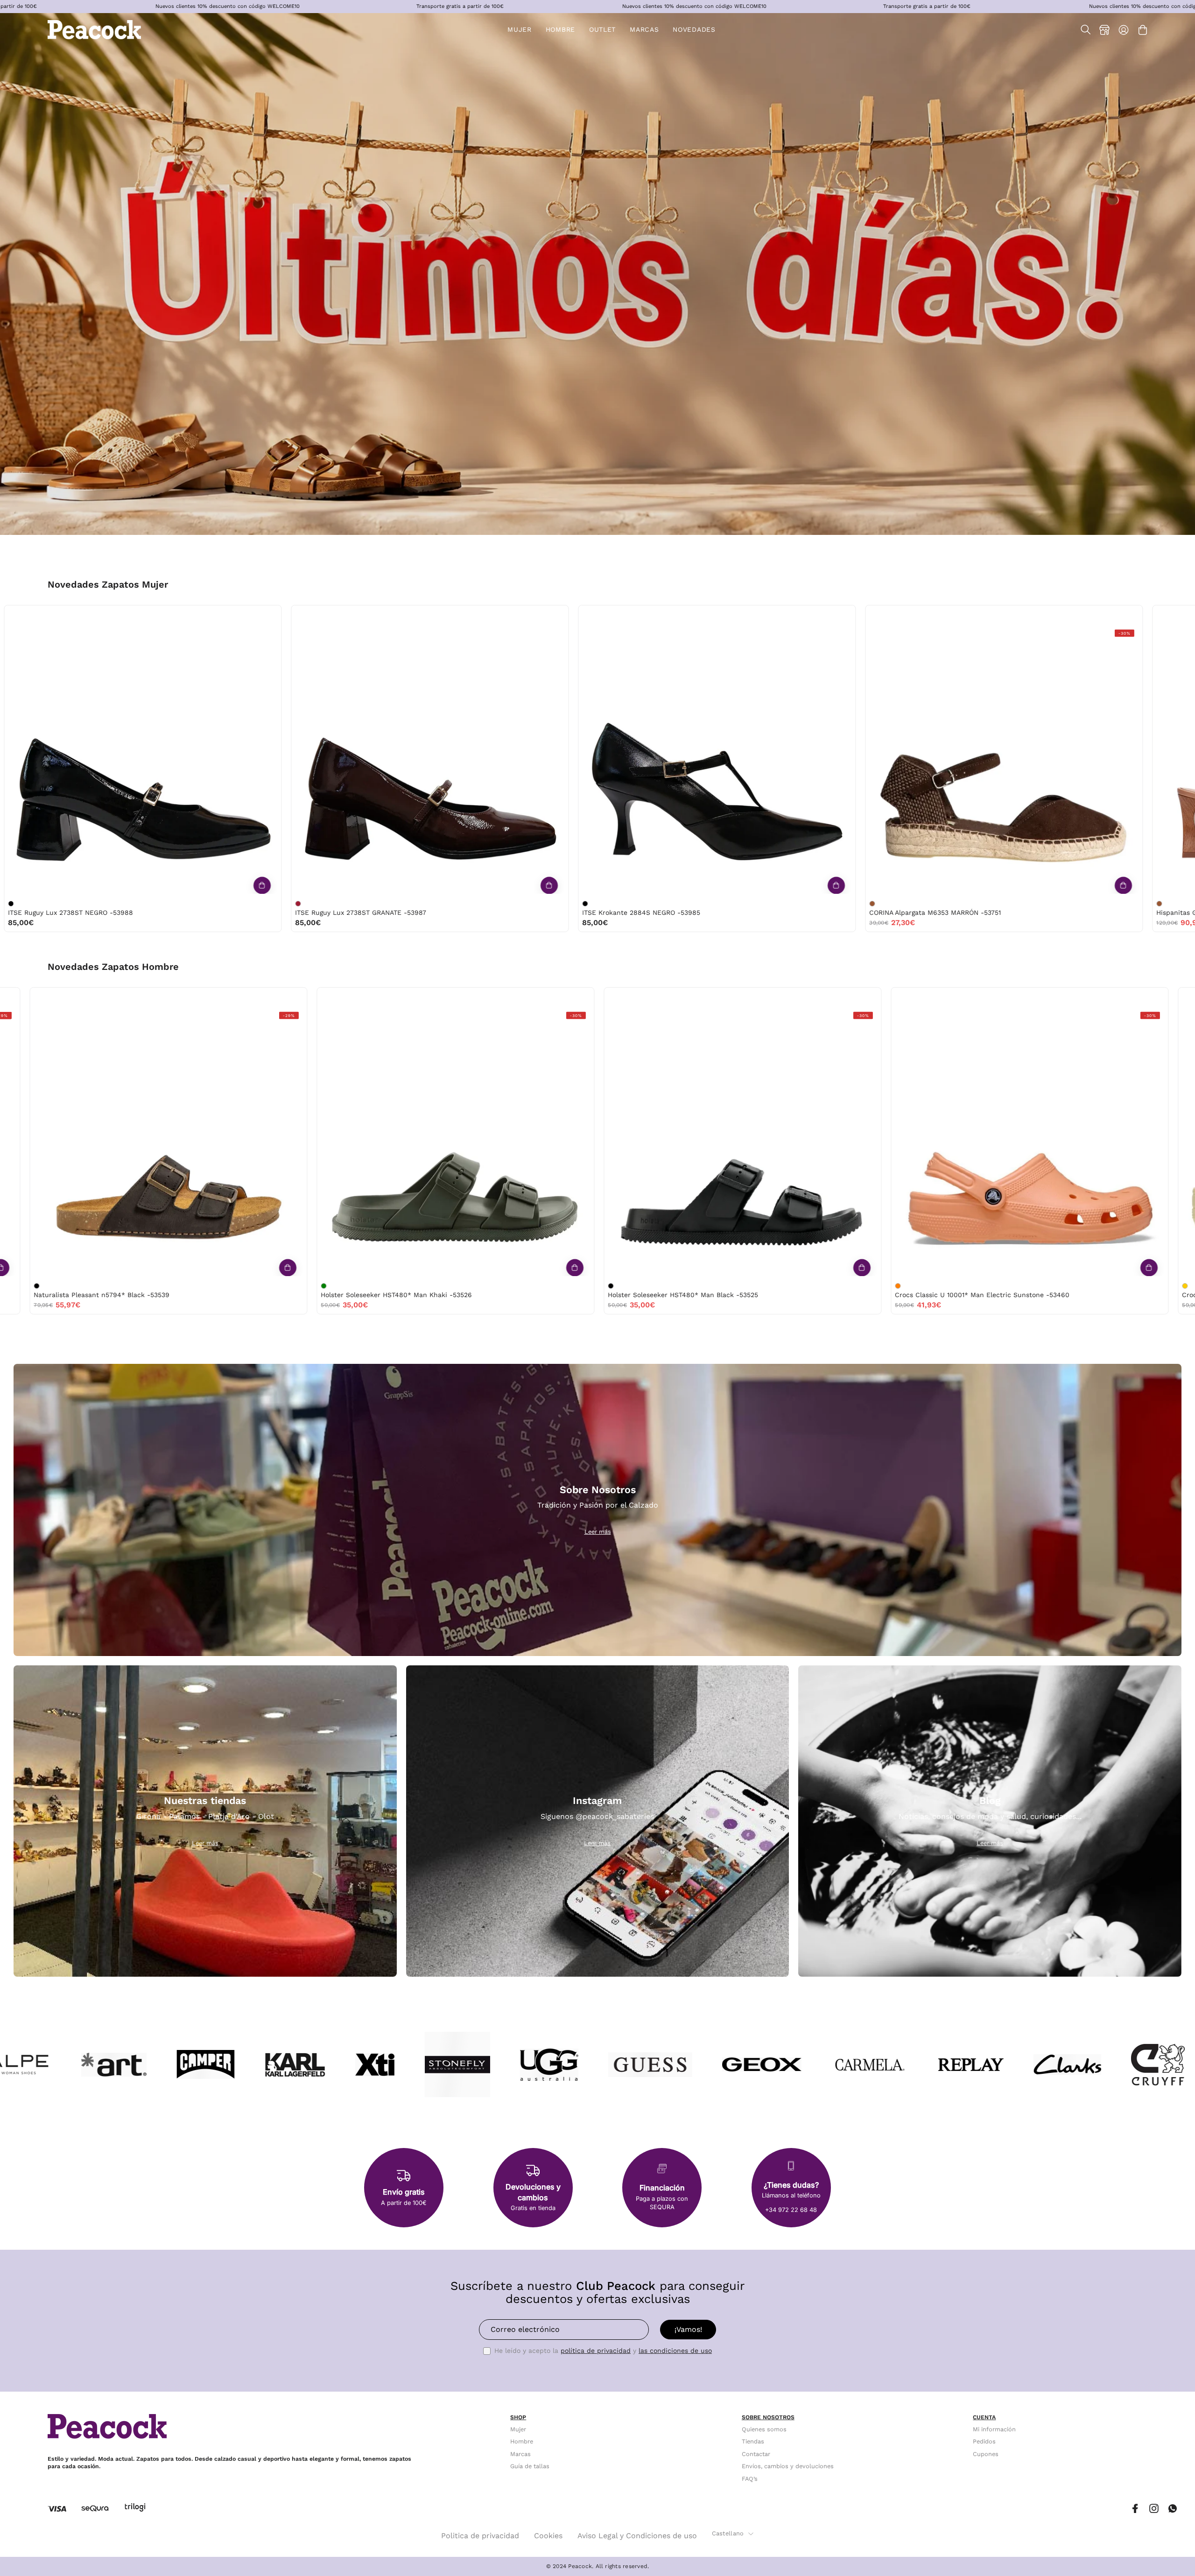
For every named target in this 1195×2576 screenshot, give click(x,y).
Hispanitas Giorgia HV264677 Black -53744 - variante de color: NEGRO (15, 904)
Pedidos (984, 2442)
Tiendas (753, 2442)
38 (146, 615)
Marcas (520, 2454)
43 (332, 997)
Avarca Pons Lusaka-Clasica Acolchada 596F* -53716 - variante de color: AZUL (1164, 904)
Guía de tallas (530, 2466)
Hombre (522, 2442)
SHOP (518, 2417)
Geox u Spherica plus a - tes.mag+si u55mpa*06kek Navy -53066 (877, 1295)
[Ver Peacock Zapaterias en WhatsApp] (1173, 2509)
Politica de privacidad (480, 2536)
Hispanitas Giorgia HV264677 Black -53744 (81, 912)
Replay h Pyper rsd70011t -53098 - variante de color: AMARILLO (200, 1286)
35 (692, 615)
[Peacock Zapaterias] (94, 30)
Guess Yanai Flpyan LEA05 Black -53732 (650, 912)
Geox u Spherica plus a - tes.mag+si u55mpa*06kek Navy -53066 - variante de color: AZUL (774, 1286)
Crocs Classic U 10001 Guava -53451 (357, 912)
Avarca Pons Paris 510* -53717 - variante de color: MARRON (877, 904)
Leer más (598, 1532)
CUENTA (984, 2417)
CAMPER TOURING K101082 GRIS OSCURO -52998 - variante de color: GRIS (1061, 1286)
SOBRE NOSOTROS (768, 2417)
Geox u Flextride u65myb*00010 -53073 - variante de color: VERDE (487, 1286)
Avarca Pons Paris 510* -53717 (922, 912)
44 (64, 997)
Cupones (986, 2454)
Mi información (994, 2429)
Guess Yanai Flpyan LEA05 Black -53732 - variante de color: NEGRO (590, 904)
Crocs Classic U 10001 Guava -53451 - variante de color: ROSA (302, 904)
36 (108, 615)
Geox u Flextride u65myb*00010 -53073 (549, 1295)
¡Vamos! (688, 2329)
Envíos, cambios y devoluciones (788, 2466)
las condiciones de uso (675, 2351)
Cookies (548, 2536)
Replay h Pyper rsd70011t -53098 (250, 1295)
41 (1047, 615)
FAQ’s (750, 2479)
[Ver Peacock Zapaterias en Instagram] (1154, 2509)
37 (127, 615)
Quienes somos (764, 2429)
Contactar (756, 2454)
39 (166, 615)
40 (186, 615)
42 (44, 997)
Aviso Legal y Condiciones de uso (637, 2536)
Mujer (518, 2429)
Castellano (728, 2533)
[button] (602, 30)
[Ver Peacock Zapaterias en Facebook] (1135, 2509)
